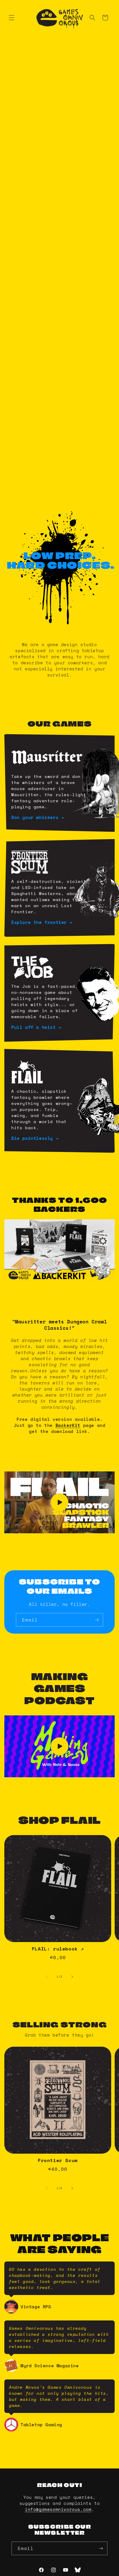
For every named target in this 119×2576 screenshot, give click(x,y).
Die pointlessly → (35, 1138)
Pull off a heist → (36, 1027)
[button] (12, 18)
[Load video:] (59, 1502)
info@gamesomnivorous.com (58, 2509)
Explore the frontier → (42, 922)
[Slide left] (47, 1977)
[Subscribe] (96, 1620)
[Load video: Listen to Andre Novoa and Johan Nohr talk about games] (59, 1746)
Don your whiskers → (38, 817)
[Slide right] (72, 1977)
